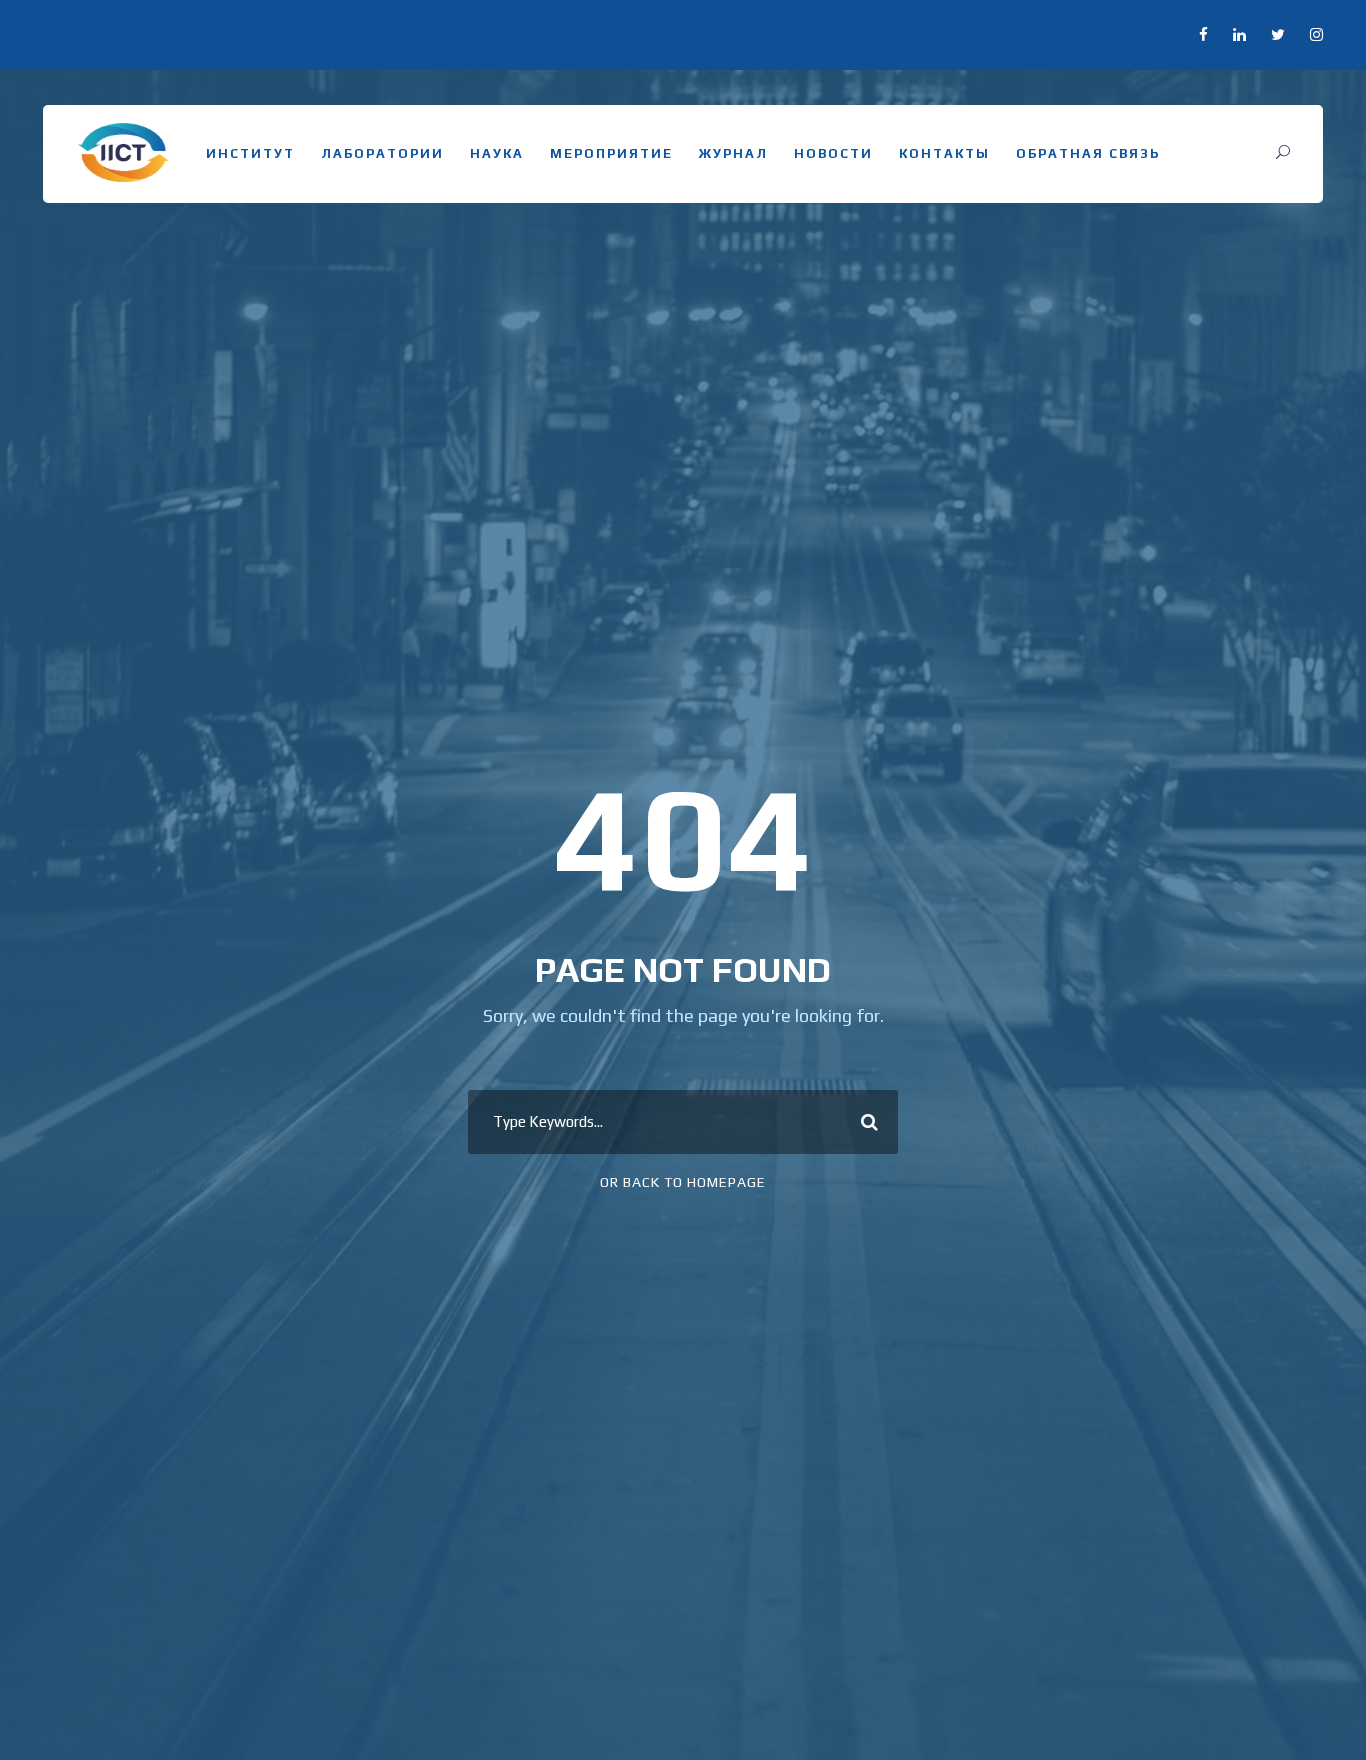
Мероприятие (611, 153)
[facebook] (1203, 34)
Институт (250, 153)
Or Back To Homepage (683, 1182)
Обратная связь (1088, 153)
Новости (833, 153)
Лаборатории (382, 153)
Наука (497, 153)
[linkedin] (1239, 34)
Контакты (944, 153)
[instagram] (1316, 34)
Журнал (733, 153)
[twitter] (1278, 34)
